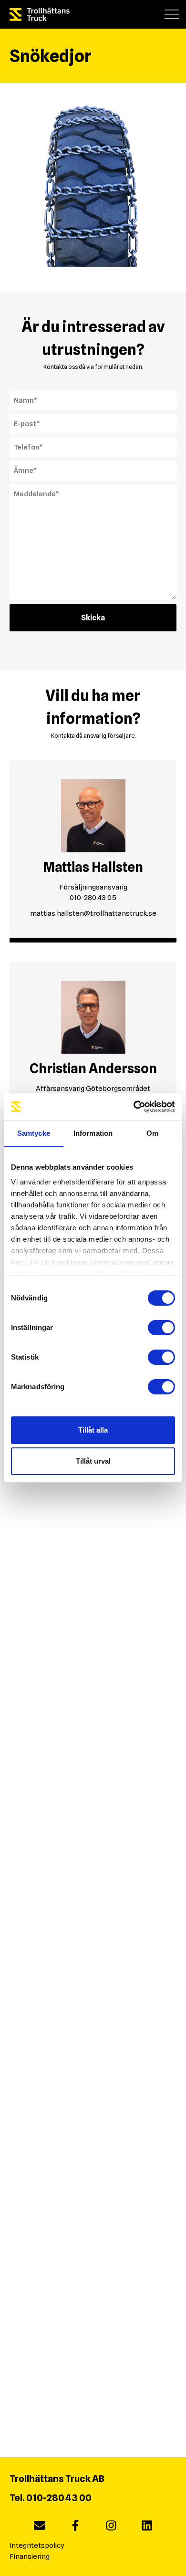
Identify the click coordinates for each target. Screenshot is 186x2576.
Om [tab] (152, 1133)
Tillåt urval (93, 1461)
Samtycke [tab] (34, 1133)
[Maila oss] (40, 2527)
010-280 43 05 (93, 898)
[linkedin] (147, 2527)
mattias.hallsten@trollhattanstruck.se (93, 913)
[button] (172, 14)
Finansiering (30, 2556)
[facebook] (75, 2527)
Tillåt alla (93, 1430)
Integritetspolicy (37, 2545)
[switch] (161, 1328)
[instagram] (111, 2527)
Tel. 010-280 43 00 (51, 2498)
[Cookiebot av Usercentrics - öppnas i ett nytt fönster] (134, 1107)
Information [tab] (93, 1133)
